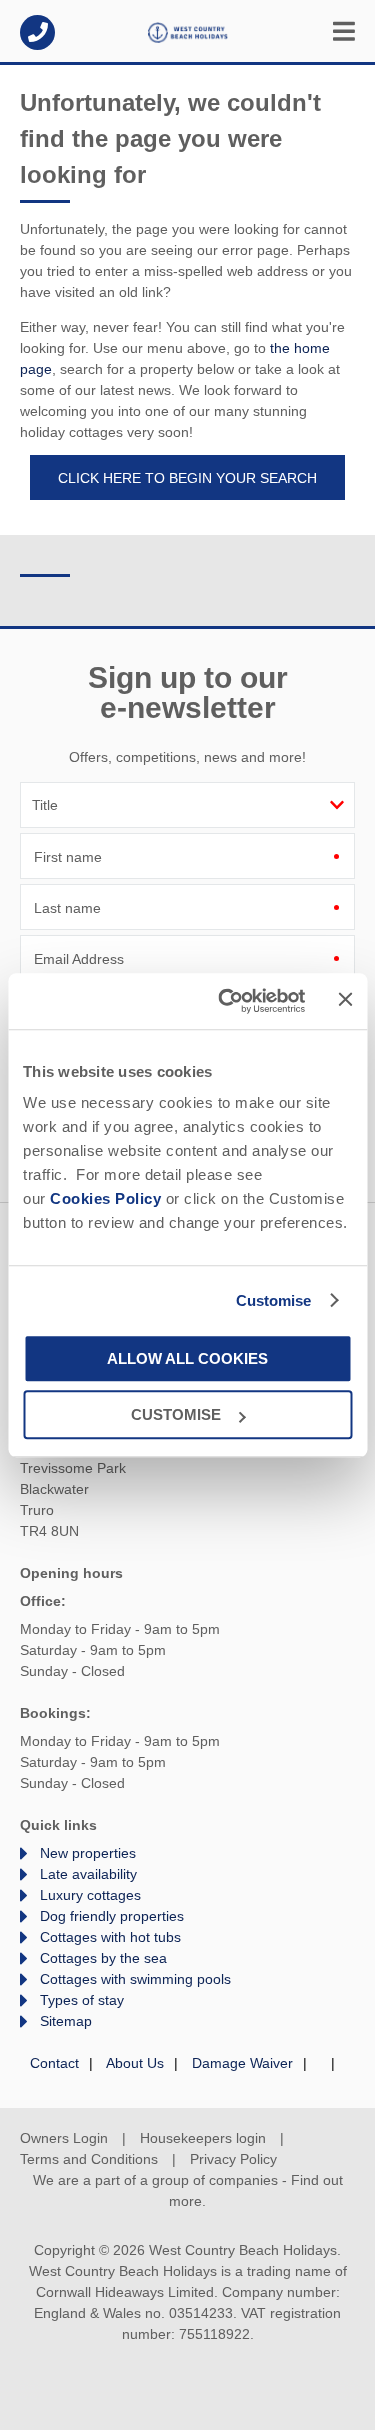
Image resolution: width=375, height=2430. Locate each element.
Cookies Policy (105, 1198)
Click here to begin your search (187, 478)
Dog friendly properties (112, 1916)
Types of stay (82, 2000)
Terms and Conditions (89, 2159)
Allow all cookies (187, 1358)
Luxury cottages (90, 1895)
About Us (135, 2063)
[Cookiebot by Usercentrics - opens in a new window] (227, 1001)
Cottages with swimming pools (135, 1979)
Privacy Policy (233, 2159)
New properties (88, 1853)
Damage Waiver (242, 2063)
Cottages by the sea (103, 1958)
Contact (54, 2063)
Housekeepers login (203, 2138)
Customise (274, 1300)
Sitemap (66, 2021)
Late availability (88, 1874)
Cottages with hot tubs (110, 1937)
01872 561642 (37, 32)
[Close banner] (345, 1000)
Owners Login (64, 2138)
